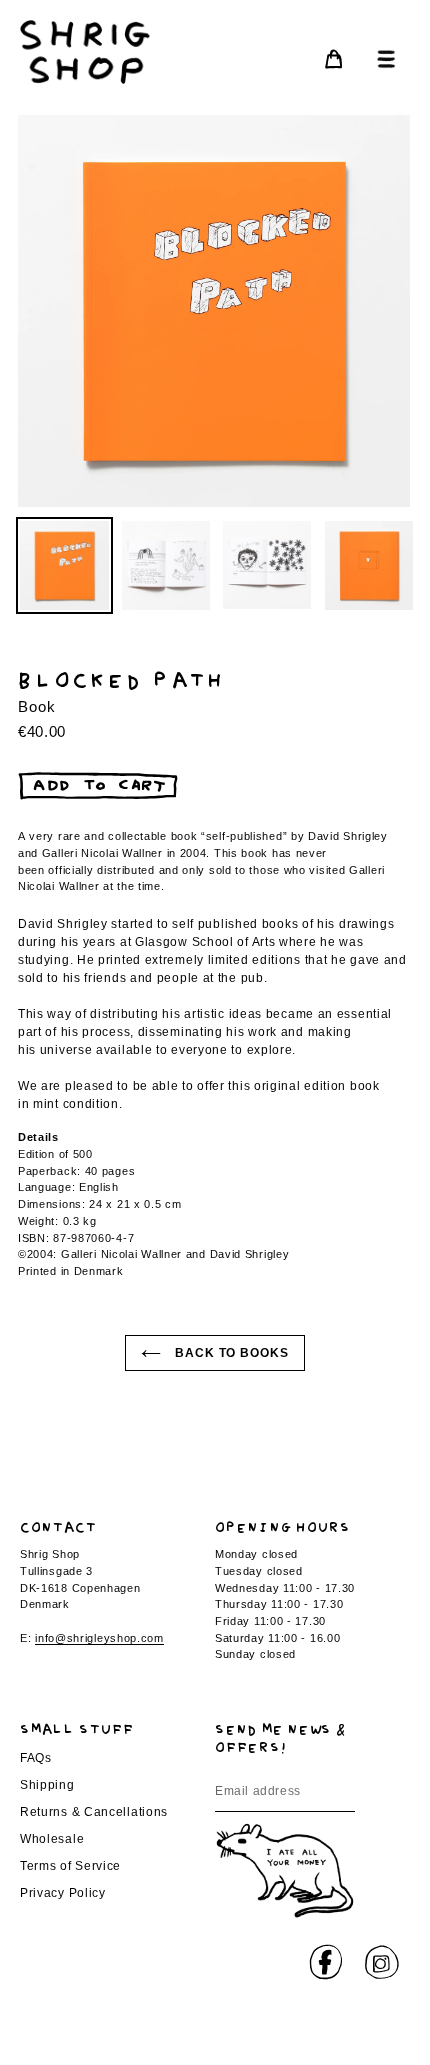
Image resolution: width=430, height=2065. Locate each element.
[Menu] (381, 58)
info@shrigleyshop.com (99, 1638)
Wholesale (52, 1839)
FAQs (36, 1758)
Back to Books (230, 1353)
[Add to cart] (98, 786)
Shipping (47, 1785)
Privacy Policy (63, 1893)
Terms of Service (70, 1866)
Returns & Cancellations (94, 1812)
